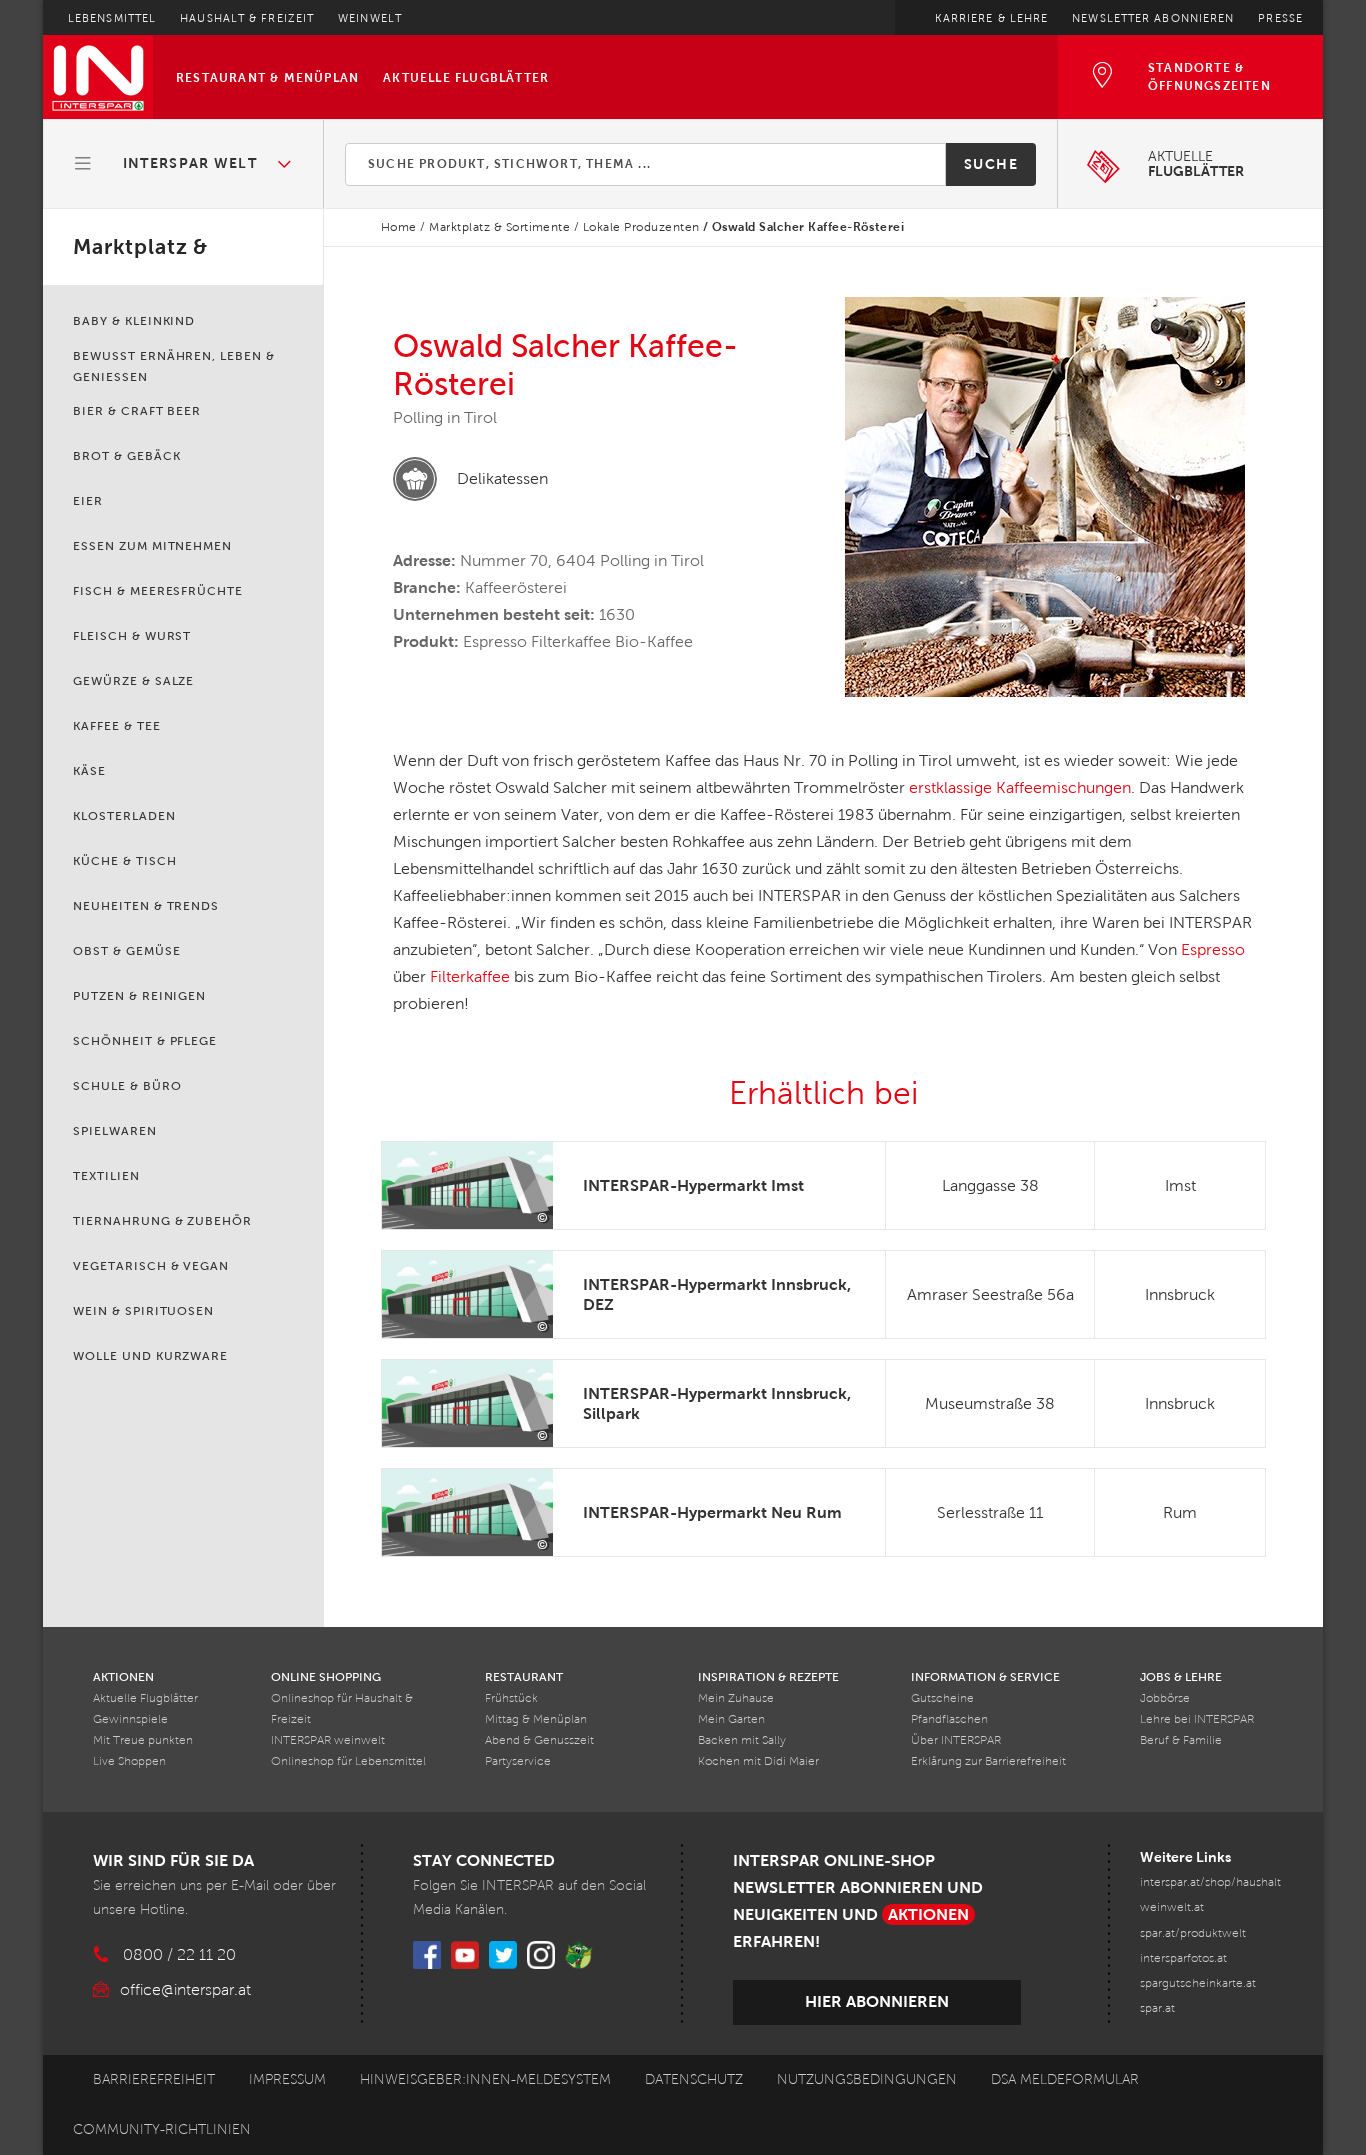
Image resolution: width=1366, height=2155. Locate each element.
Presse (1280, 18)
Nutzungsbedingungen (867, 2079)
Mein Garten (731, 1719)
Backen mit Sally (742, 1740)
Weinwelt (370, 18)
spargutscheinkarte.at (1198, 1983)
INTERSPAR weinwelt (328, 1740)
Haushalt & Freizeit (247, 18)
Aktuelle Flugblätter (466, 78)
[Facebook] (427, 1955)
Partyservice (518, 1761)
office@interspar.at (185, 1989)
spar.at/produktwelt (1193, 1933)
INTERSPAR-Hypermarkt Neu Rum (712, 1512)
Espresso (1213, 949)
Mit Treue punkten (143, 1740)
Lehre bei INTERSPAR (1197, 1719)
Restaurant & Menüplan (267, 78)
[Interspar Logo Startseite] (98, 77)
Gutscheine (942, 1698)
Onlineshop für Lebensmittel (348, 1761)
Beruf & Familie (1181, 1740)
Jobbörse (1165, 1698)
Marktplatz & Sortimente (499, 227)
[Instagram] (541, 1955)
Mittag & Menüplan (536, 1719)
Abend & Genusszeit (539, 1740)
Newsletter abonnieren (1153, 18)
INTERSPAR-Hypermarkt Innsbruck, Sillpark (717, 1403)
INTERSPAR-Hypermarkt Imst (693, 1185)
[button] (184, 164)
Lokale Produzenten (641, 227)
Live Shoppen (129, 1761)
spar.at (1157, 2008)
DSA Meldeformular (1065, 2079)
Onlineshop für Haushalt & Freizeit (342, 1709)
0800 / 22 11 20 (179, 1954)
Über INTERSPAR (956, 1740)
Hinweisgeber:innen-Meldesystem (485, 2079)
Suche (991, 164)
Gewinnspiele (130, 1719)
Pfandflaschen (949, 1719)
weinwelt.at (1172, 1907)
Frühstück (511, 1698)
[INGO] (579, 1955)
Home (399, 227)
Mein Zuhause (736, 1698)
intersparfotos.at (1183, 1958)
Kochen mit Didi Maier (758, 1761)
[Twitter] (503, 1955)
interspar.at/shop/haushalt (1210, 1882)
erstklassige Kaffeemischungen (1020, 787)
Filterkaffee (470, 976)
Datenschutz (694, 2079)
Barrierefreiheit (154, 2079)
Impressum (287, 2079)
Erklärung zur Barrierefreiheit (988, 1761)
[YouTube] (465, 1955)
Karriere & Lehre (992, 18)
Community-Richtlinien (162, 2129)
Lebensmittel (112, 18)
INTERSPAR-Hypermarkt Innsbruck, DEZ (717, 1294)
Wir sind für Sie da (173, 1860)
